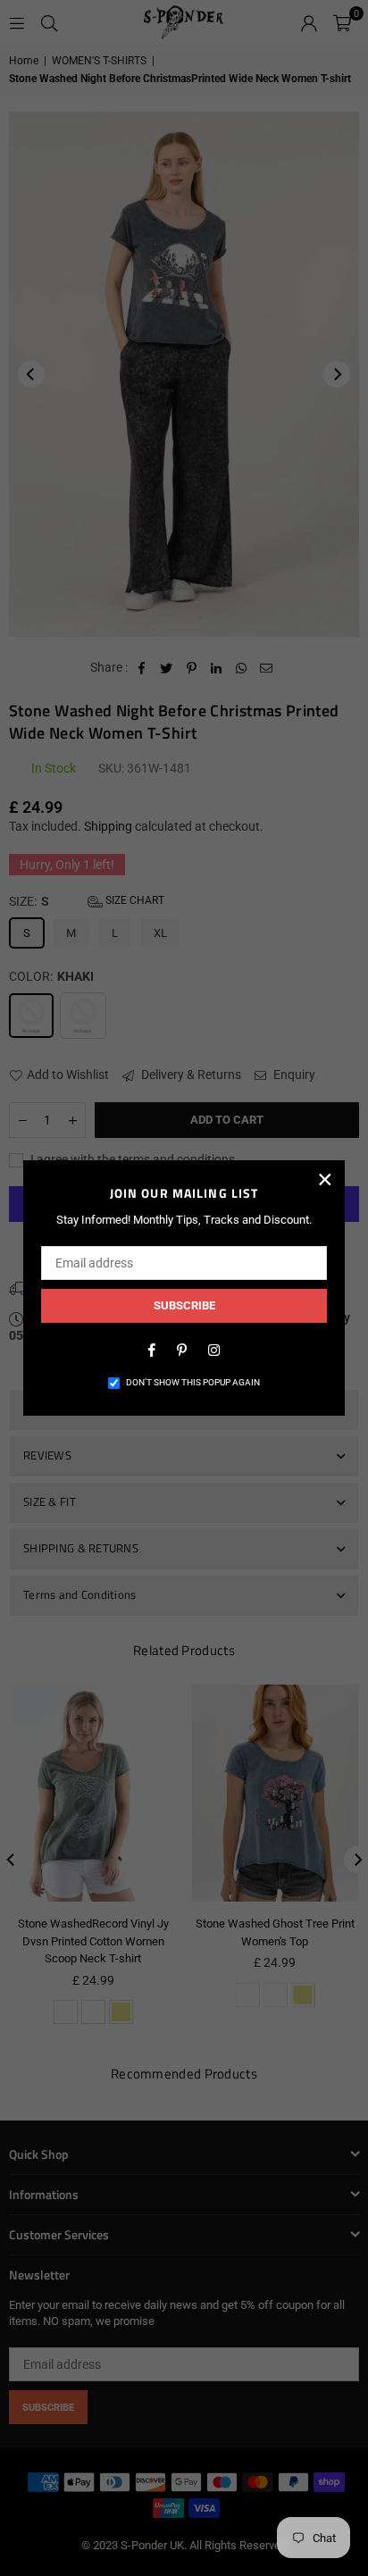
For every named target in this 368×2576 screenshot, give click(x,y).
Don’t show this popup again (193, 1382)
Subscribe (184, 1305)
